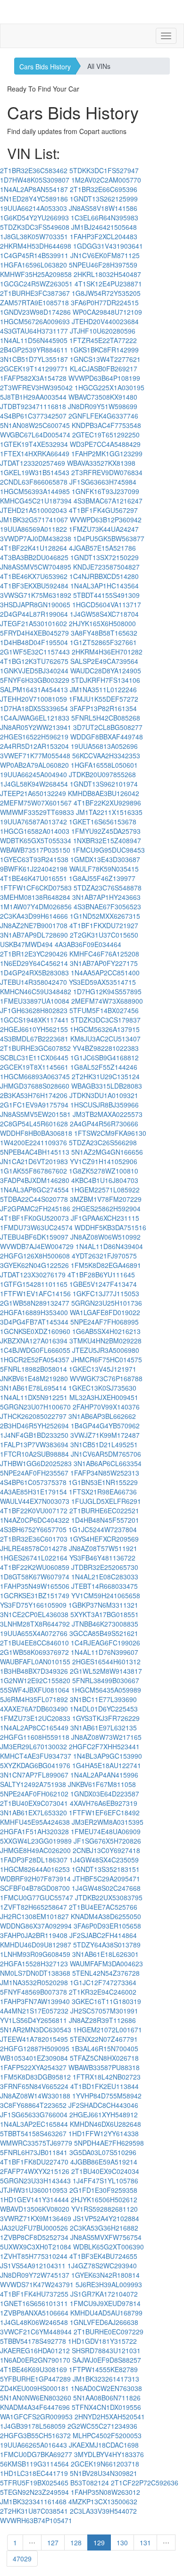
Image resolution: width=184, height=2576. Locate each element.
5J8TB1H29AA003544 (33, 397)
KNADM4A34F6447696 (35, 2407)
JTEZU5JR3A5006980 (106, 1350)
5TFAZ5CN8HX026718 (104, 2058)
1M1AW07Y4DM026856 (36, 906)
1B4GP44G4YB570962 (105, 1426)
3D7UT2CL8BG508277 (108, 727)
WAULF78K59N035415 (104, 869)
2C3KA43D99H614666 (34, 916)
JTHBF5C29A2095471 (106, 1879)
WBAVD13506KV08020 (35, 2209)
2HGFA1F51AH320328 (34, 1831)
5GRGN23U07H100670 (35, 1407)
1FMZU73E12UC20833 (35, 1718)
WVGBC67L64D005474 (35, 435)
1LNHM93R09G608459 (35, 1954)
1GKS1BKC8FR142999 (104, 350)
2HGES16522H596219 (34, 737)
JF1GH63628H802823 (34, 1010)
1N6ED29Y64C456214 (34, 963)
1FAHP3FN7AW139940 (35, 2001)
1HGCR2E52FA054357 (35, 1359)
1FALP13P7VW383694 (34, 1444)
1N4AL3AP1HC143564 (105, 586)
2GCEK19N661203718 (105, 2464)
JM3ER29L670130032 (33, 1746)
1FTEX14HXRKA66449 (35, 453)
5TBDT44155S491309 (106, 595)
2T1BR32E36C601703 (34, 1539)
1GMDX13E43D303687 (105, 859)
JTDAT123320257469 (33, 463)
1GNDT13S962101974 (104, 784)
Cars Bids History (45, 67)
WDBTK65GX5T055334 (36, 840)
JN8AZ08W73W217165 (106, 1737)
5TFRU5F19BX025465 (34, 2483)
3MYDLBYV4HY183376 (109, 2454)
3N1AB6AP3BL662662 (102, 1416)
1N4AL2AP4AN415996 (104, 1775)
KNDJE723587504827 (106, 567)
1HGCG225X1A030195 (109, 387)
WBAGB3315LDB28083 (107, 1086)
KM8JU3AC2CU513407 (105, 1039)
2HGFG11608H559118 (35, 1737)
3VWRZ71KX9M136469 (36, 2218)
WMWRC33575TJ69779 (36, 2143)
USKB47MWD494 (26, 944)
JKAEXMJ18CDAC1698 (104, 2445)
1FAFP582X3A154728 (33, 378)
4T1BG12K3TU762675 (34, 661)
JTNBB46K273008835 (105, 1624)
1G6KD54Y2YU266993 (34, 218)
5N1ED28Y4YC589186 (34, 199)
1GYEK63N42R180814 (105, 2275)
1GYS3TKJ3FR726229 (106, 1718)
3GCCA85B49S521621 (104, 1633)
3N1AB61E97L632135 (104, 1728)
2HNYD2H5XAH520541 (110, 2417)
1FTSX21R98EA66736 (103, 1492)
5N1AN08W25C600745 (35, 425)
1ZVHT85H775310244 (34, 2256)
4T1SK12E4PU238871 (108, 284)
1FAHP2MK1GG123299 (107, 453)
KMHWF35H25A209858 (36, 274)
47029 (22, 2559)
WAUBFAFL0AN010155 (35, 1661)
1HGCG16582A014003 (35, 831)
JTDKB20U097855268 (102, 774)
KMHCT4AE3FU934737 (36, 1756)
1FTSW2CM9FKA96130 (110, 1133)
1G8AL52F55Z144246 (104, 1067)
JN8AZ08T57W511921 (103, 1548)
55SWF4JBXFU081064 (35, 1690)
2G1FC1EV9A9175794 (34, 1105)
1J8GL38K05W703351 (34, 236)
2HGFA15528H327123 (34, 1963)
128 (76, 2542)
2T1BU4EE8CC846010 (34, 1643)
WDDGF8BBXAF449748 (107, 737)
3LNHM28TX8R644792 (35, 1624)
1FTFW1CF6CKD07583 (36, 888)
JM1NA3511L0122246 (103, 689)
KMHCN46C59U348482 (36, 991)
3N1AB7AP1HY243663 (106, 897)
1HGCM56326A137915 (105, 1029)
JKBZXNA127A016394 (34, 1341)
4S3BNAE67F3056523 (107, 906)
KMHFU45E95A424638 (35, 1822)
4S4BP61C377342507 (33, 416)
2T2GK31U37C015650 (104, 935)
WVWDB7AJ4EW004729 (37, 1246)
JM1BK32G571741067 (34, 520)
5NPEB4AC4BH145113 (35, 1152)
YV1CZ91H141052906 (104, 1161)
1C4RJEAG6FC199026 (105, 1643)
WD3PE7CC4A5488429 (105, 444)
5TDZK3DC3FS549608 (35, 227)
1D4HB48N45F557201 (105, 1520)
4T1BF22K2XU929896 (107, 803)
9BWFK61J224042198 (34, 869)
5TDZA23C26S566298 (103, 1142)
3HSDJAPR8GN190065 (35, 604)
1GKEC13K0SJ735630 (102, 1388)
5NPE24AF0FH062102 (34, 1794)
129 (99, 2542)
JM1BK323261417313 (106, 2379)
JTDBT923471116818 (33, 406)
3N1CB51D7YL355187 (34, 359)
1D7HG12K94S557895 (107, 991)
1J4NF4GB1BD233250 (34, 1435)
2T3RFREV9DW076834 (107, 472)
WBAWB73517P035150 (35, 850)
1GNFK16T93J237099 (105, 491)
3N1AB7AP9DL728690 (34, 935)
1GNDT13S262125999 (104, 199)
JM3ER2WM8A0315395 (108, 1822)
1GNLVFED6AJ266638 (104, 2322)
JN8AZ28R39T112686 (102, 2020)
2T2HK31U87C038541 (34, 2511)
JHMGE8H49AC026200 (35, 1850)
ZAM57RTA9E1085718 (34, 302)
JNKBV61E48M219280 (34, 1378)
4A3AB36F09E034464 (88, 944)
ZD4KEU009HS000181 (34, 2388)
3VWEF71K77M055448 (35, 755)
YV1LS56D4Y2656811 (33, 2020)
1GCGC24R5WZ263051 (36, 284)
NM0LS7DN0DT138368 (35, 1973)
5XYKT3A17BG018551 (105, 1614)
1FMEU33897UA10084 (35, 1001)
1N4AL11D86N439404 (109, 1246)
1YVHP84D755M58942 (107, 2096)
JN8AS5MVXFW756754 (106, 2237)
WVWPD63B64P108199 (104, 378)
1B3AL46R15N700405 (105, 2048)
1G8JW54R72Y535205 (106, 293)
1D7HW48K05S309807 (35, 180)
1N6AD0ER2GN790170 (35, 2360)
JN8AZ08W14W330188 (35, 2096)
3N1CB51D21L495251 (104, 1444)
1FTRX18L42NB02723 (107, 2077)
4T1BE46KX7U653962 (34, 576)
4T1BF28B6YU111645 (101, 1275)
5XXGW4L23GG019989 (36, 1841)
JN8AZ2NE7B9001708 (34, 925)
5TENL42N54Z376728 (106, 1973)
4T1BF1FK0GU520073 (34, 1218)
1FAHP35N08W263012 (105, 2492)
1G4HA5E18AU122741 (107, 1765)
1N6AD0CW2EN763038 (106, 2388)
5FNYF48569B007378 (33, 1992)
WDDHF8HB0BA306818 (36, 1133)
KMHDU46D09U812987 (36, 1945)
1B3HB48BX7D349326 (34, 1671)
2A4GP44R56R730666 (104, 1124)
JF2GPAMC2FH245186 (35, 1208)
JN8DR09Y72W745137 (35, 2275)
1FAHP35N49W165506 (35, 1586)
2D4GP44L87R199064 (34, 614)
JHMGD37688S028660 (35, 1086)
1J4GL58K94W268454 (34, 784)
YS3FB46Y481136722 (102, 1558)
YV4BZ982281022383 (106, 1048)
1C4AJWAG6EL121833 (35, 718)
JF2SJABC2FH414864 (103, 1935)
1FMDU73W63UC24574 (36, 1227)
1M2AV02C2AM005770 (106, 180)
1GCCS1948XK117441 (34, 1020)
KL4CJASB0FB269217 (104, 369)
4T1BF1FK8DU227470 (34, 2162)
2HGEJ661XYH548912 (104, 2115)
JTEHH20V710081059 (33, 699)
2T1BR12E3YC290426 (34, 954)
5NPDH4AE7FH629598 (109, 2143)
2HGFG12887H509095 (35, 2048)
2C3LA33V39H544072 (103, 2511)
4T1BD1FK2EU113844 (105, 2086)
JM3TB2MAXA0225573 (108, 1114)
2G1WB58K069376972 (34, 1652)
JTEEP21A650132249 (33, 793)
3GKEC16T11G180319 (106, 2001)
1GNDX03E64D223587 (105, 1794)
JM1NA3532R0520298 (34, 1982)
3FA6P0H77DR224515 (105, 302)
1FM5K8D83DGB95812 (35, 2077)
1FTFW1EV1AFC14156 (35, 1293)
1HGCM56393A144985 (35, 491)
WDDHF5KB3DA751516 (110, 1227)
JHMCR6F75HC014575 (107, 1359)
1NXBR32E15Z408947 (107, 840)
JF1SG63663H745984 (103, 482)
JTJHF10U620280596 (103, 331)
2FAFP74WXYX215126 (35, 2171)
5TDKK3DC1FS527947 (104, 170)
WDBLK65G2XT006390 (109, 2247)
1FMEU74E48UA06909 (106, 1831)
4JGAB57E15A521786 (102, 548)
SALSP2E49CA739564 (104, 661)
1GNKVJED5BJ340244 (34, 671)
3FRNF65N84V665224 (34, 2086)
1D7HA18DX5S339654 (34, 708)
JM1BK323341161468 (33, 2501)
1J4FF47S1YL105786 (105, 2181)
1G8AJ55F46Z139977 (102, 878)
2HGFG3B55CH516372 (35, 2435)
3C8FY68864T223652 (33, 2105)
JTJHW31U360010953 (34, 2190)
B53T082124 (90, 2483)
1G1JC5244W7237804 (103, 1529)
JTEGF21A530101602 (33, 623)
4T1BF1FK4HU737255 (34, 2294)
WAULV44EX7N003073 (35, 1501)
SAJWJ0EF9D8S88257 (107, 2360)
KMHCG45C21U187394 (36, 501)
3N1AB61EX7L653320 (33, 1812)
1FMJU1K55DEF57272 (104, 699)
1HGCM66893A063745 (35, 1076)
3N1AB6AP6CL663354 (108, 1463)
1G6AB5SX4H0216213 (106, 1331)
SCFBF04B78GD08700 (35, 1888)
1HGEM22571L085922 (105, 1190)
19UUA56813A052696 (104, 746)
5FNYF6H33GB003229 (35, 680)
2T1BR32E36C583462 (34, 170)
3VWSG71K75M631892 (36, 595)
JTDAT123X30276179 (33, 1275)
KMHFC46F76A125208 (104, 954)
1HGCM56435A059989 (106, 1690)
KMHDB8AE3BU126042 (104, 793)
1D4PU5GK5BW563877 (109, 538)
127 (53, 2542)
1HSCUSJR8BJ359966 (105, 1105)
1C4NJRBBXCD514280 (104, 576)
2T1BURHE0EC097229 (109, 2332)
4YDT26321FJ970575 (104, 1256)
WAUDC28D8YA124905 (106, 671)
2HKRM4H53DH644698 (36, 246)
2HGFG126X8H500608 (35, 1256)
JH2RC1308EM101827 (34, 1916)
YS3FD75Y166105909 (33, 1605)
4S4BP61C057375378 (33, 1482)
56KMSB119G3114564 (34, 2464)
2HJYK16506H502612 (104, 2199)
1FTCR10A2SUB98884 (34, 1454)
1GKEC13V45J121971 (103, 1369)
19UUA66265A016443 (33, 2445)
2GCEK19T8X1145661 (34, 1067)
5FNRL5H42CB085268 (106, 718)
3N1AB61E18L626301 (105, 1954)
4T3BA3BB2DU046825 (34, 557)
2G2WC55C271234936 (102, 2426)
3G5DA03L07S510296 (103, 2152)
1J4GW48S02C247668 (106, 1888)
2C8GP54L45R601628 (34, 1124)
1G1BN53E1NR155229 (103, 1482)
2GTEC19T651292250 (106, 435)
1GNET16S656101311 (34, 2303)
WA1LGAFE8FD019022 (105, 1312)
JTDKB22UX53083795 (109, 1897)
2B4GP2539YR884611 (34, 350)
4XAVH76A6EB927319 (104, 1803)
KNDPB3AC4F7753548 (106, 425)
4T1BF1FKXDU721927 (104, 925)
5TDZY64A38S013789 (107, 1945)
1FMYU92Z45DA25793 (106, 831)
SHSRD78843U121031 (106, 2350)
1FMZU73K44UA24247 (104, 529)
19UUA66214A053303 (33, 208)
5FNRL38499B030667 (106, 1680)
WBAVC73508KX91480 (103, 397)
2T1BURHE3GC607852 (35, 1048)
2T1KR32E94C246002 (103, 1992)
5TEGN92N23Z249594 (34, 2492)
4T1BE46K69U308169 (33, 2369)
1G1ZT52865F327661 (103, 642)
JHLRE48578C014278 (33, 1548)
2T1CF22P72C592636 (145, 2483)
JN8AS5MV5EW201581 (35, 1114)
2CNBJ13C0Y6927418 (106, 1850)
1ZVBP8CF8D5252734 (34, 2237)
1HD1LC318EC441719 (34, 2473)
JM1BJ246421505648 (104, 227)
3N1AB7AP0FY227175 (104, 963)
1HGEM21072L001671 (108, 2030)
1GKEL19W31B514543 (35, 472)
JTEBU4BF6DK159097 (34, 1237)
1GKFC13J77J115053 (106, 1293)
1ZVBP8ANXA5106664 (34, 2313)
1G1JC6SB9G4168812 (105, 1057)
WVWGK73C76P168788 (106, 1378)
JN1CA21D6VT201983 (34, 1161)
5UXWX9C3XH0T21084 (36, 2247)
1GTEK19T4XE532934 (34, 444)
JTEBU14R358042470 (33, 982)
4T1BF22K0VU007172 (34, 1510)
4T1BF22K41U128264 (33, 548)
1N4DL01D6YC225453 (104, 1709)
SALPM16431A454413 (34, 689)
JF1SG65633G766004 (34, 2115)
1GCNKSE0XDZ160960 (35, 1331)
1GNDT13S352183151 (106, 1869)
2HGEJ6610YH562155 (34, 1029)
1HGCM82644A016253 (35, 1869)
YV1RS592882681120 (105, 2209)
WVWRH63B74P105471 (36, 2520)
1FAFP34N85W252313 (105, 1473)
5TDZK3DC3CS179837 (106, 1020)
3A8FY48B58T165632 (104, 633)
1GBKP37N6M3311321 (103, 1605)
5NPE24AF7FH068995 (105, 1322)
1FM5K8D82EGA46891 (106, 1265)
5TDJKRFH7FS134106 (106, 680)
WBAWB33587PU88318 (104, 2067)
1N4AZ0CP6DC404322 (35, 1520)
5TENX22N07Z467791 (104, 2039)
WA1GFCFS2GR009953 (36, 2417)
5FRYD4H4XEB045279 (34, 633)
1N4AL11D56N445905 (34, 340)
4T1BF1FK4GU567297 (103, 510)
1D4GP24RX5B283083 (34, 973)
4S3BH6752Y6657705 (33, 1529)
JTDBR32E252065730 (105, 1567)
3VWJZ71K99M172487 (105, 1435)
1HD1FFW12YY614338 (104, 2133)
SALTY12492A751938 (33, 1784)
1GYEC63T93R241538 (34, 859)
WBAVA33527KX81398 (101, 463)
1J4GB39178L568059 (33, 2426)
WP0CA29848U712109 (107, 312)
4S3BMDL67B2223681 (34, 1039)
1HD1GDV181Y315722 (102, 2341)
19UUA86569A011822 (33, 529)
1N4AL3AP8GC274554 (34, 1190)
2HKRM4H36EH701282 (107, 652)
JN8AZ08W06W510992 (105, 1237)
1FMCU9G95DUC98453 (109, 850)
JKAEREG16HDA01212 (35, 2350)
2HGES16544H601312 (106, 1661)
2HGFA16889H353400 (34, 1312)
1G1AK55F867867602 (33, 1171)
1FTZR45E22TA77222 (103, 340)
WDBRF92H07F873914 (35, 1879)
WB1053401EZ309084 (34, 2058)
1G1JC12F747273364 (103, 1982)
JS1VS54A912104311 (33, 2266)
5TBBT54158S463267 (33, 2133)
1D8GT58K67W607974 (35, 1577)
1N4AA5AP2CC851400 (105, 973)
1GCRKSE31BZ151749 (35, 1595)
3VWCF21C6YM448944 (36, 2332)
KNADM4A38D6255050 (106, 1916)
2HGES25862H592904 (106, 1208)
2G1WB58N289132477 (35, 1303)
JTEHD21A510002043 (33, 510)
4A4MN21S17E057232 (34, 2011)
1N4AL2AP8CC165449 (34, 1728)
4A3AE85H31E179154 (33, 1492)
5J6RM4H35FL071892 (34, 1699)
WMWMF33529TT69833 (37, 812)
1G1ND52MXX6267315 (105, 916)
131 (145, 2542)
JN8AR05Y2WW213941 (36, 727)
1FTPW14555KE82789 (103, 2369)
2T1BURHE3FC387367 (35, 293)
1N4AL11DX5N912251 (34, 1397)
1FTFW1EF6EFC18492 (104, 1812)
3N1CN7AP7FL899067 (34, 1775)
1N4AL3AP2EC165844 (34, 2124)
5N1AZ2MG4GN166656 (107, 1152)
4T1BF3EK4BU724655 (103, 2256)
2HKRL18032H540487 (107, 274)
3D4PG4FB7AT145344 (34, 1322)
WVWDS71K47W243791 (37, 2284)
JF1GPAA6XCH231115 (105, 1218)
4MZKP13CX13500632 (103, 2501)
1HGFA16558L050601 (104, 765)
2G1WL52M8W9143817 (106, 1671)
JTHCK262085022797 (33, 1416)
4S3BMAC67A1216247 (108, 501)
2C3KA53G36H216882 (104, 2228)
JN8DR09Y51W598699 (103, 406)
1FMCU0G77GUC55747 (37, 1897)
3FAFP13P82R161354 (103, 708)
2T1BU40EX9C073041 (34, 1803)
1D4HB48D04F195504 (34, 642)
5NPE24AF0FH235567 (34, 1473)
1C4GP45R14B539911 (34, 255)
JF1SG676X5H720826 (107, 1841)
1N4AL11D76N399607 (105, 1652)
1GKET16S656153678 (103, 822)
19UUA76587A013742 (33, 822)
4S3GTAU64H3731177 (34, 331)
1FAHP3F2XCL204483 (104, 236)
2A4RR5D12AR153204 (34, 746)
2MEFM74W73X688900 (107, 1001)
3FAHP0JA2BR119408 (34, 1935)
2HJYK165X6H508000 (102, 623)
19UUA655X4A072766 (34, 1633)
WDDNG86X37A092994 (36, 1926)
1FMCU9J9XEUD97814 (105, 2303)
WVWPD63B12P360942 (106, 520)
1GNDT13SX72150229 (105, 557)
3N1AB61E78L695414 (33, 1388)
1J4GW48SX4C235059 (104, 1860)
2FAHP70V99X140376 (106, 1407)
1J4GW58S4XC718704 (104, 614)
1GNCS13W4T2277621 (105, 359)
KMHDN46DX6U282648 (105, 2124)
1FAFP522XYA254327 (33, 2067)
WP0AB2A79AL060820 (34, 765)
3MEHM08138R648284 (35, 897)
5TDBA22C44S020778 (34, 1199)
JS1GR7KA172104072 (104, 2294)
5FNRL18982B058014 (33, 1369)
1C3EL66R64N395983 (105, 218)
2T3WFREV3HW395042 (36, 387)
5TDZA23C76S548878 (108, 888)
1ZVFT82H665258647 (33, 1907)
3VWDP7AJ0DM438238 (36, 538)
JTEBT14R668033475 (105, 1586)
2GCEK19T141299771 (34, 369)
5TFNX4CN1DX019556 (106, 2407)
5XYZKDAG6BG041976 (35, 1765)
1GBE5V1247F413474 (103, 1284)
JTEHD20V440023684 (105, 321)
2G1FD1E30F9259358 (103, 2190)
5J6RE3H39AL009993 (109, 2284)
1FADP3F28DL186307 (34, 1860)
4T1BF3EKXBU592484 (34, 586)
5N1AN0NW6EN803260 (36, 2398)
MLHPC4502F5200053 (107, 2435)
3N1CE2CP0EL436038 (34, 1614)
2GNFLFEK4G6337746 (103, 416)
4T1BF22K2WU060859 (35, 1567)
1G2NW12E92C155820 (35, 1680)
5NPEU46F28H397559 (103, 265)
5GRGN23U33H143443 (35, 2181)
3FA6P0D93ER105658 (107, 1926)
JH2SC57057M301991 (104, 2011)
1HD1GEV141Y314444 (34, 2199)
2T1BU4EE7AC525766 (103, 1907)
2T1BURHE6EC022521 (104, 1510)
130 (122, 2542)
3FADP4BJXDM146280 (35, 1180)
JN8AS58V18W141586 (103, 208)
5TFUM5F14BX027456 (104, 1010)
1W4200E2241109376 (33, 1142)
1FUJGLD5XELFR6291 (106, 1501)
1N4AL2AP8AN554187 (34, 189)
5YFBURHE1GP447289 (35, 2379)
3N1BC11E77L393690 (103, 1699)
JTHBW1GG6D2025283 (36, 1463)
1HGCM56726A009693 (35, 321)
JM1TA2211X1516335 (109, 812)
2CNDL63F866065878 (34, 482)
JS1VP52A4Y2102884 (106, 2218)
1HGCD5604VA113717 (107, 604)
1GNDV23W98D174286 (35, 312)
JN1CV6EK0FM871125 (105, 255)
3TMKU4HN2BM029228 (105, 1341)
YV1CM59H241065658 (106, 1595)
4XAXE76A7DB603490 (34, 1709)
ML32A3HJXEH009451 (104, 1397)
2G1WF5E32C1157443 (35, 652)
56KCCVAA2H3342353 (106, 755)
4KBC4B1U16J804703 (105, 1180)
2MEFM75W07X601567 (36, 803)
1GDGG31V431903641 (108, 246)
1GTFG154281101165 (34, 1284)
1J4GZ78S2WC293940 (102, 2266)
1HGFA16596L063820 (33, 265)
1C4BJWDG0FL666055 (35, 1350)
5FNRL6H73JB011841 (34, 2152)
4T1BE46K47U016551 (33, 878)
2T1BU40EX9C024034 (105, 2171)
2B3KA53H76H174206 (34, 1095)
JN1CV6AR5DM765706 (106, 1454)
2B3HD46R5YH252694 (34, 1426)
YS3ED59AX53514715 (102, 982)
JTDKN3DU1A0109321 (104, 1095)
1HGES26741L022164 (34, 1558)
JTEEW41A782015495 (34, 2039)
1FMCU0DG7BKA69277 (36, 2454)
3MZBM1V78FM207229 (106, 1199)
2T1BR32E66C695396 (104, 189)
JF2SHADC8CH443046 (103, 2105)
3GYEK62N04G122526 (34, 1265)
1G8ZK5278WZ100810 (104, 1171)
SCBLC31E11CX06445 (34, 1057)
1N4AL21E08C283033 (105, 1577)
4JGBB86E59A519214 (104, 2162)
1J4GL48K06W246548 (34, 2322)
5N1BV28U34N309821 (104, 2473)
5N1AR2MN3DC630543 (36, 2030)
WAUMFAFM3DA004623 (106, 1963)
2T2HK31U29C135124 (106, 1076)
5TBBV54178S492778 (33, 2341)
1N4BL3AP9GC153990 (108, 1756)
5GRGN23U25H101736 (107, 1303)
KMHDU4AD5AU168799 (106, 2313)
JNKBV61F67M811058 (102, 1784)
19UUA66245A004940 (33, 774)
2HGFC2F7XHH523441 (104, 1746)
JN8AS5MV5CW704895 (36, 567)
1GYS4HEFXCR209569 (104, 1539)
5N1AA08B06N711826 (107, 2398)
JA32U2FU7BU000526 (34, 2228)
